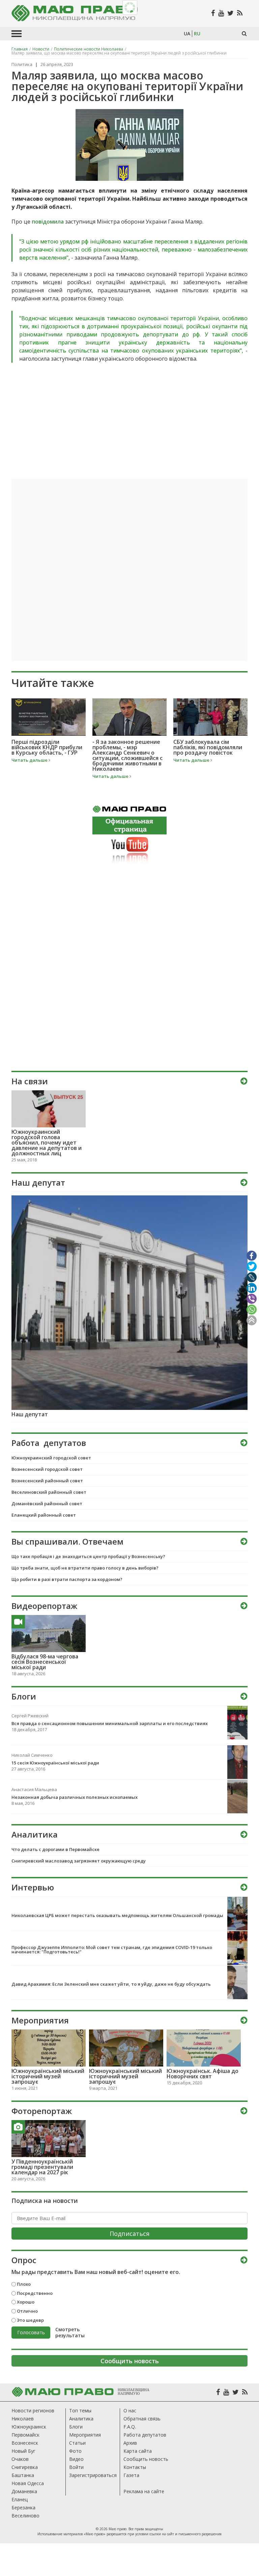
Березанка (23, 2507)
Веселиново (25, 2516)
